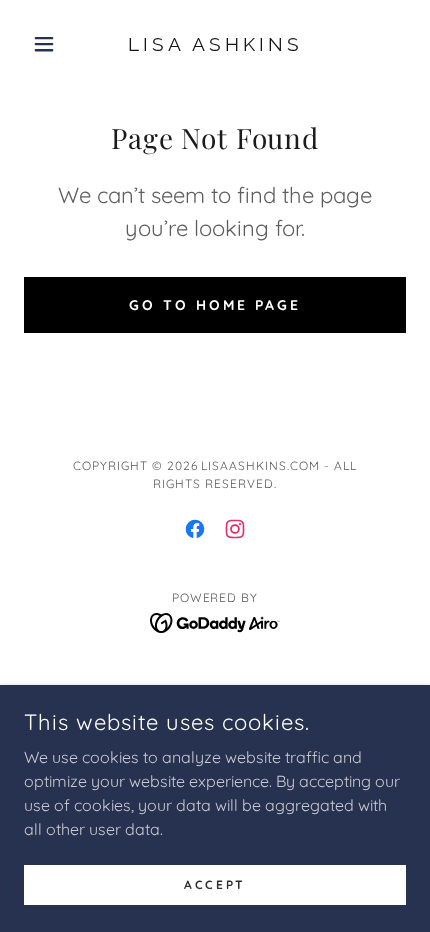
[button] (52, 44)
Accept (214, 884)
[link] (214, 44)
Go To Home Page (215, 305)
